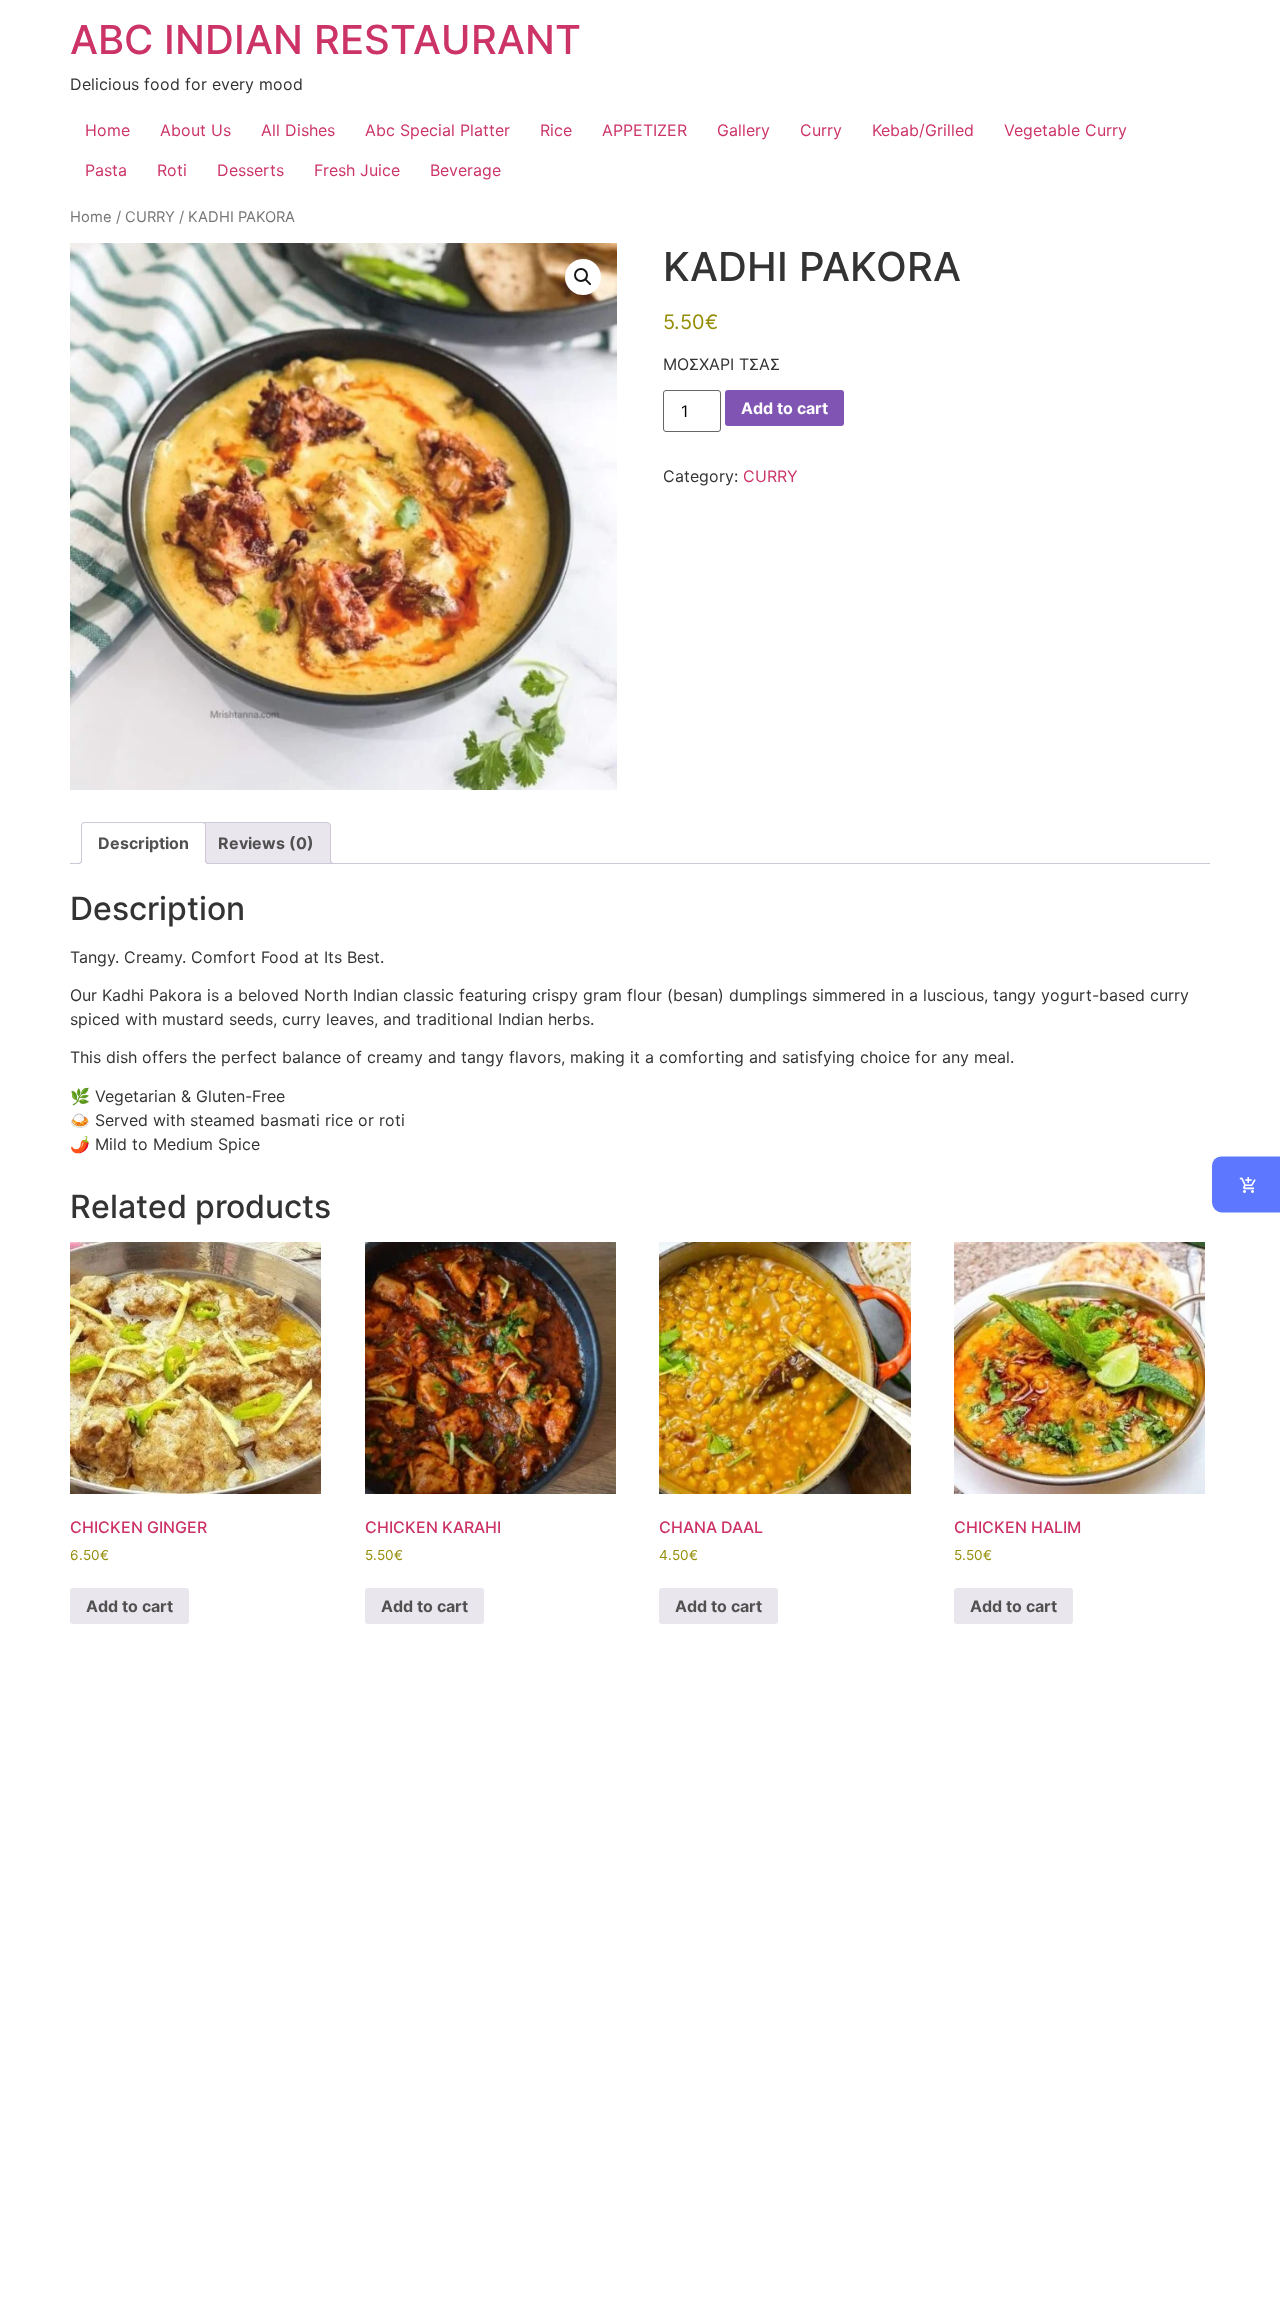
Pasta (106, 170)
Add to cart (784, 408)
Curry (821, 130)
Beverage (465, 170)
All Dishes (298, 130)
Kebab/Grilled (923, 130)
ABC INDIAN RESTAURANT (325, 39)
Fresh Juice (357, 170)
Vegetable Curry (1065, 130)
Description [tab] (143, 843)
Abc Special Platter (437, 130)
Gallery (743, 130)
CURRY (150, 217)
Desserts (250, 170)
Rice (556, 130)
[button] (583, 277)
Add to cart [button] (129, 1606)
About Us (195, 130)
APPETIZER (644, 130)
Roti (172, 170)
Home (107, 130)
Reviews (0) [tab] (266, 843)
